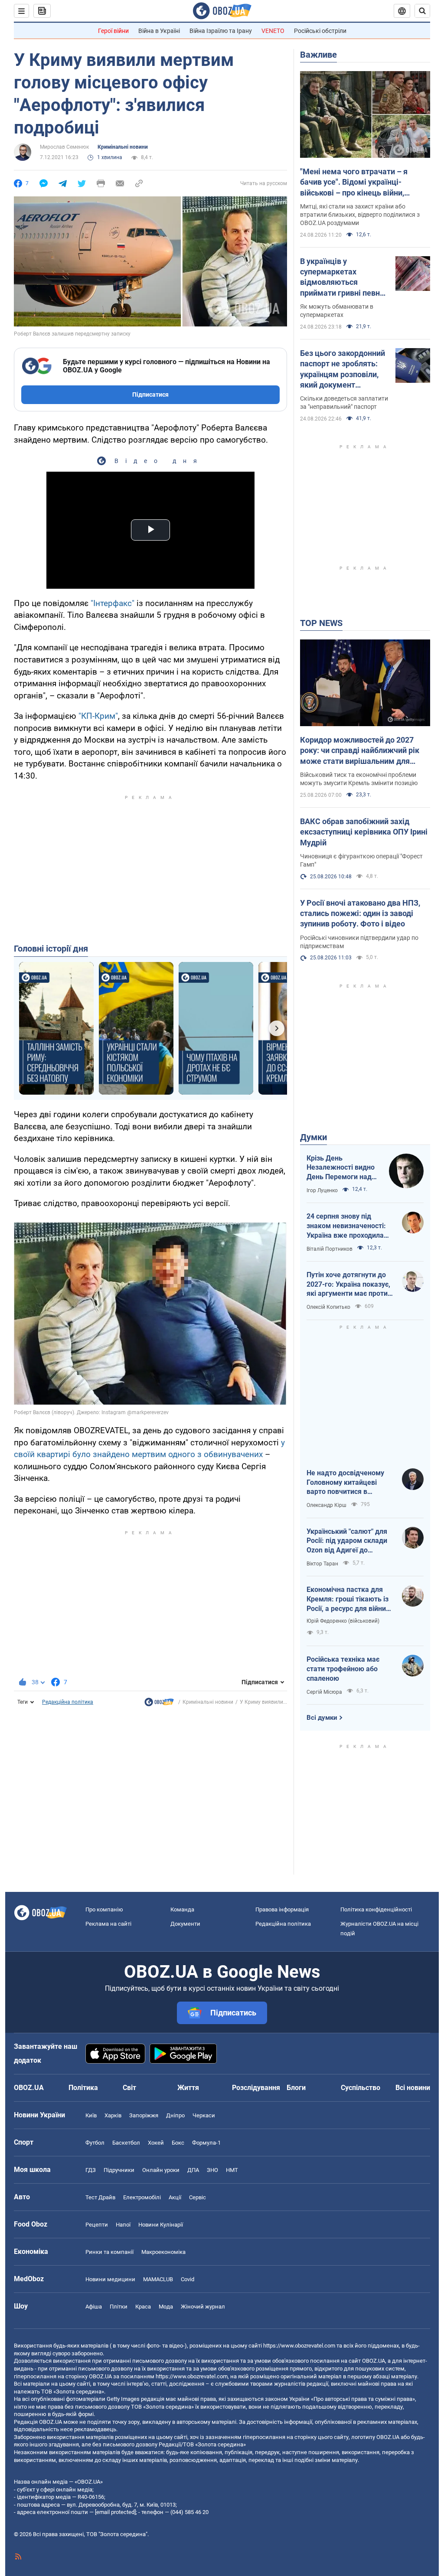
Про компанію (104, 1909)
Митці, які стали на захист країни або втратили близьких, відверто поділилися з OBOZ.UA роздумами (360, 215)
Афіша (94, 2307)
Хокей (156, 2143)
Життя (188, 2088)
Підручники (119, 2170)
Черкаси (204, 2115)
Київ (91, 2115)
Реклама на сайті (108, 1924)
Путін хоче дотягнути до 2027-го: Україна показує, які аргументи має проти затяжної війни (348, 1285)
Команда (182, 1909)
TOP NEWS (321, 623)
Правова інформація (282, 1909)
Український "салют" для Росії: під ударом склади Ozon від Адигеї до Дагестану (347, 1541)
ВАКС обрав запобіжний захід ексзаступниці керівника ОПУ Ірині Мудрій (364, 832)
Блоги (296, 2088)
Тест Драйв (100, 2197)
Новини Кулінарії (161, 2225)
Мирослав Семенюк (64, 147)
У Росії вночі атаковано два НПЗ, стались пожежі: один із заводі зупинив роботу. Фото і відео (360, 913)
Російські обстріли (320, 31)
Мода (166, 2307)
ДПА (193, 2170)
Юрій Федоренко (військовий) (343, 1621)
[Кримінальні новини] (159, 1704)
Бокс (178, 2143)
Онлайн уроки (161, 2170)
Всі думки (322, 1718)
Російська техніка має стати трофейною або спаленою (343, 1669)
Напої (123, 2225)
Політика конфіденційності (376, 1909)
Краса (143, 2307)
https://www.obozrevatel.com (299, 2346)
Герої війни (113, 31)
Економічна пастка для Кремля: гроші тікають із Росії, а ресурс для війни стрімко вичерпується (348, 1599)
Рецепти (97, 2225)
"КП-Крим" (98, 716)
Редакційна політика (68, 1702)
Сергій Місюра (324, 1692)
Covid (188, 2279)
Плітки (119, 2307)
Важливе (318, 55)
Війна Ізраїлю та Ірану (221, 31)
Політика (83, 2088)
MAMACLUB (158, 2279)
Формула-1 (206, 2143)
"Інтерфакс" (113, 603)
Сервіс (198, 2197)
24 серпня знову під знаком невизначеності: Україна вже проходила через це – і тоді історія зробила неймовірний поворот (346, 1226)
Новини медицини (110, 2279)
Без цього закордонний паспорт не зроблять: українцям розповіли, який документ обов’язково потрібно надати (343, 369)
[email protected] (115, 2512)
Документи (185, 1924)
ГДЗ (91, 2170)
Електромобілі (142, 2197)
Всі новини (413, 2088)
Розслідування (256, 2088)
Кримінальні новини (123, 147)
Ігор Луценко (322, 1190)
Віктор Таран (322, 1564)
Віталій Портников (330, 1249)
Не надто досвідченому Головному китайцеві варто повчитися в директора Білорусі (345, 1483)
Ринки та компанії (109, 2252)
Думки (313, 1137)
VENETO (273, 31)
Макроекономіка (163, 2252)
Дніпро (175, 2115)
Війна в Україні (159, 31)
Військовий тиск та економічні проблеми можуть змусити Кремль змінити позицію (359, 779)
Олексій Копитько (328, 1307)
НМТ (232, 2170)
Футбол (95, 2143)
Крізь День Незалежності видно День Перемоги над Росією (341, 1168)
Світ (129, 2088)
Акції (175, 2197)
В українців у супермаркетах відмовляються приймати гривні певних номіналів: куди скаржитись (344, 277)
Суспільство (361, 2088)
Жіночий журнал (203, 2307)
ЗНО (212, 2170)
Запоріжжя (144, 2115)
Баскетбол (126, 2143)
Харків (113, 2115)
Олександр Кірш (326, 1505)
